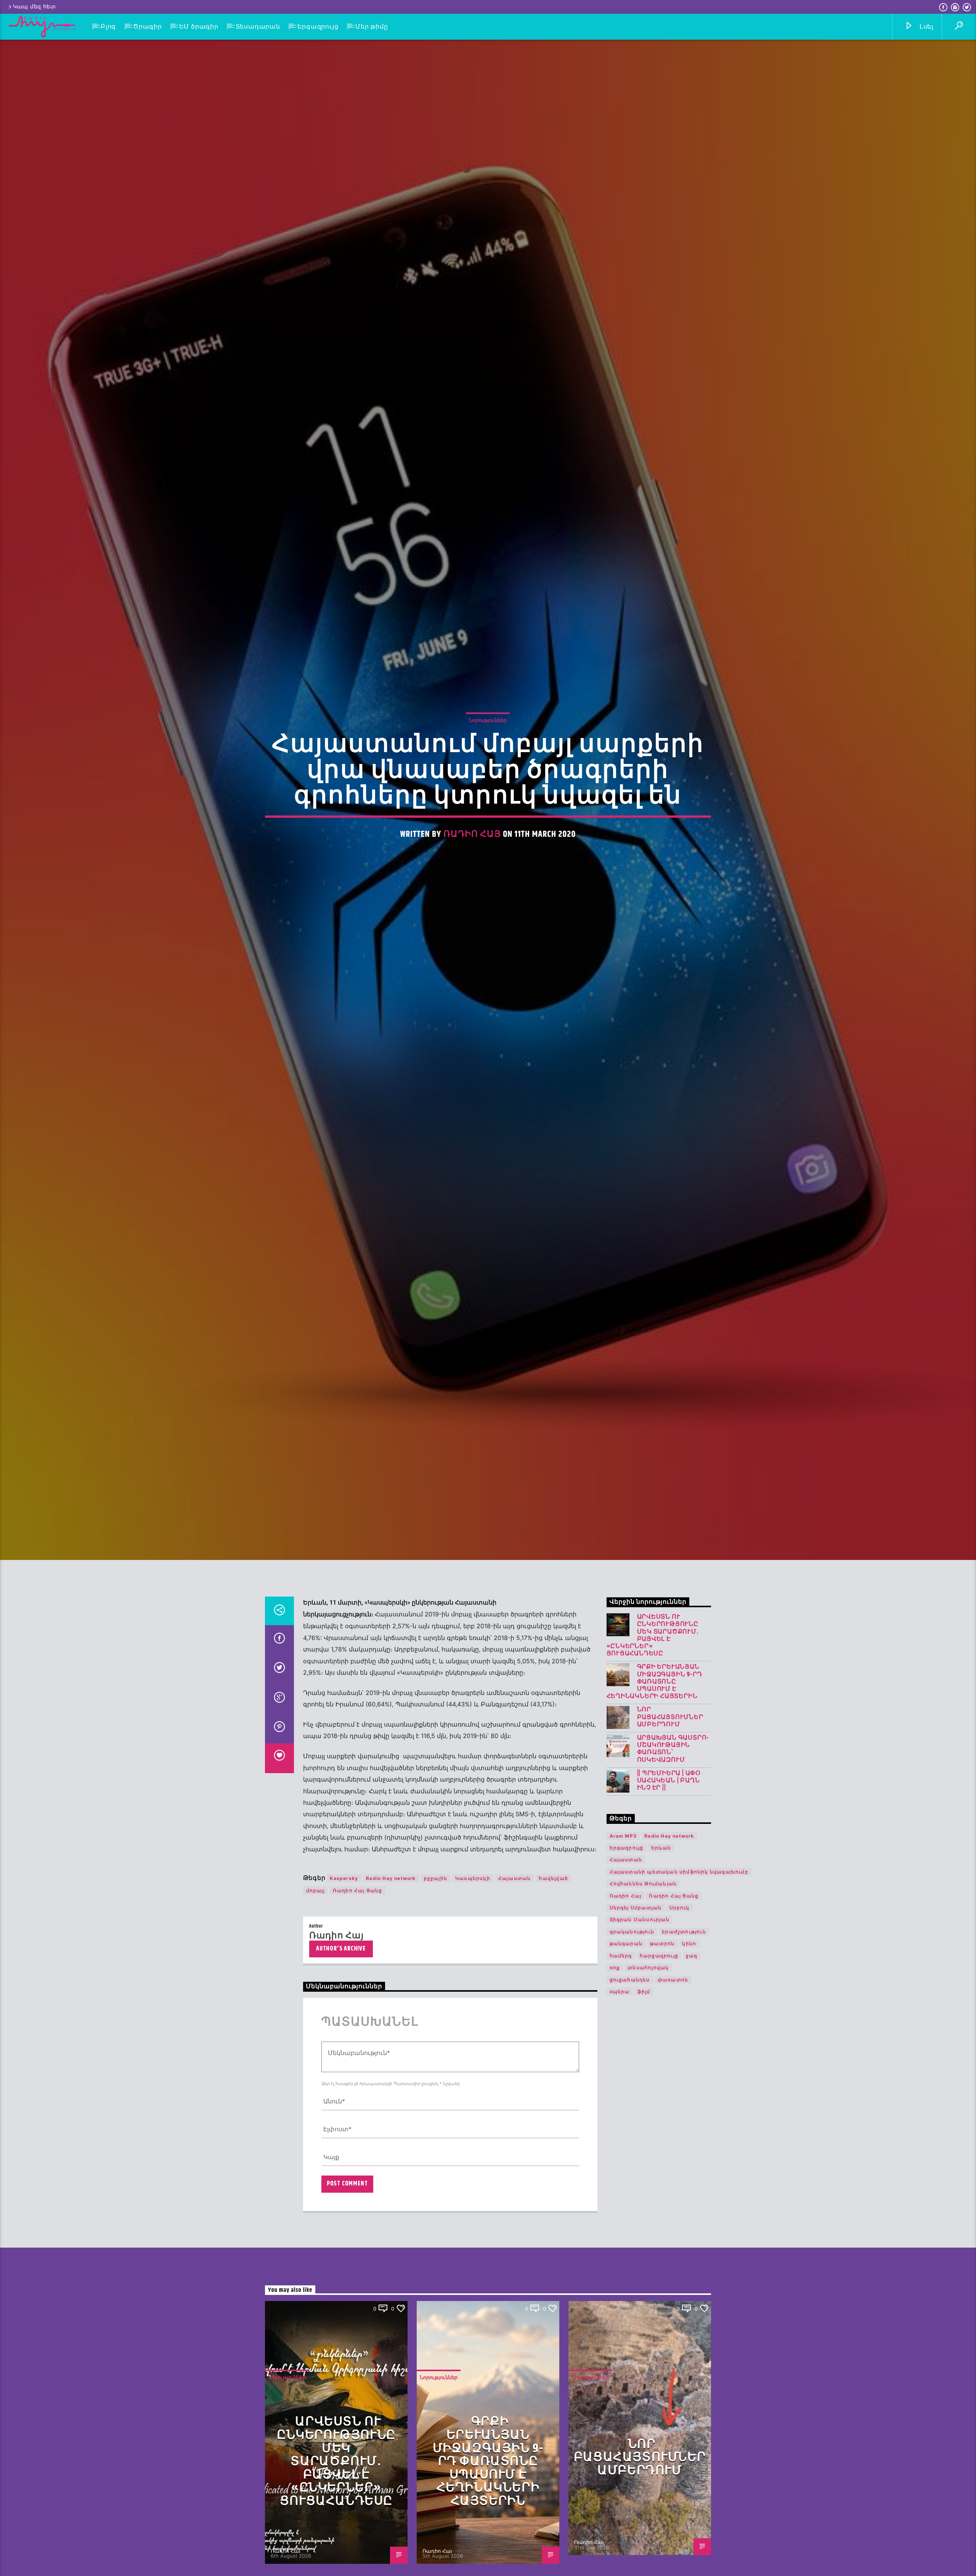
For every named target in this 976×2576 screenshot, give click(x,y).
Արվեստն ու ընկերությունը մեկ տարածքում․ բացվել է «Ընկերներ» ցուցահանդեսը (653, 1636)
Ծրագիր (148, 27)
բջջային (436, 1879)
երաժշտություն (684, 1932)
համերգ (621, 1956)
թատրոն (662, 1944)
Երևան (661, 1848)
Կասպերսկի (473, 1879)
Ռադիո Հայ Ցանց (358, 1891)
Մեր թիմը (372, 27)
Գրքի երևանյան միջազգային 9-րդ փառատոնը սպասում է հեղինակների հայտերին (654, 1683)
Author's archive (341, 1950)
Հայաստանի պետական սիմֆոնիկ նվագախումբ (679, 1873)
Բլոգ (108, 27)
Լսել (925, 27)
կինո (689, 1944)
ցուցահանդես (630, 1980)
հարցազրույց (659, 1956)
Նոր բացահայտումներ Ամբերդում (670, 1718)
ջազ (692, 1956)
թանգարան (626, 1944)
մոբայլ (315, 1891)
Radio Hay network (391, 1879)
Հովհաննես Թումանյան (643, 1884)
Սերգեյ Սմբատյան (636, 1908)
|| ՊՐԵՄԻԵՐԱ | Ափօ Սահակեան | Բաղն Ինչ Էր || (669, 1782)
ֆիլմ (644, 1992)
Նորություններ (488, 720)
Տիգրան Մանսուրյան (640, 1921)
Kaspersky (344, 1879)
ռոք (615, 1968)
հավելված (553, 1879)
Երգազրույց (318, 27)
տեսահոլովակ (648, 1968)
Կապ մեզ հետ (35, 7)
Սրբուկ (680, 1908)
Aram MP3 (623, 1837)
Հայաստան (515, 1879)
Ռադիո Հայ (472, 835)
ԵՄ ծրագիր (199, 27)
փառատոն (673, 1980)
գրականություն (632, 1932)
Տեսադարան (258, 27)
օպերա (620, 1992)
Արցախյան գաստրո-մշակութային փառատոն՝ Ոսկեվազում (673, 1750)
